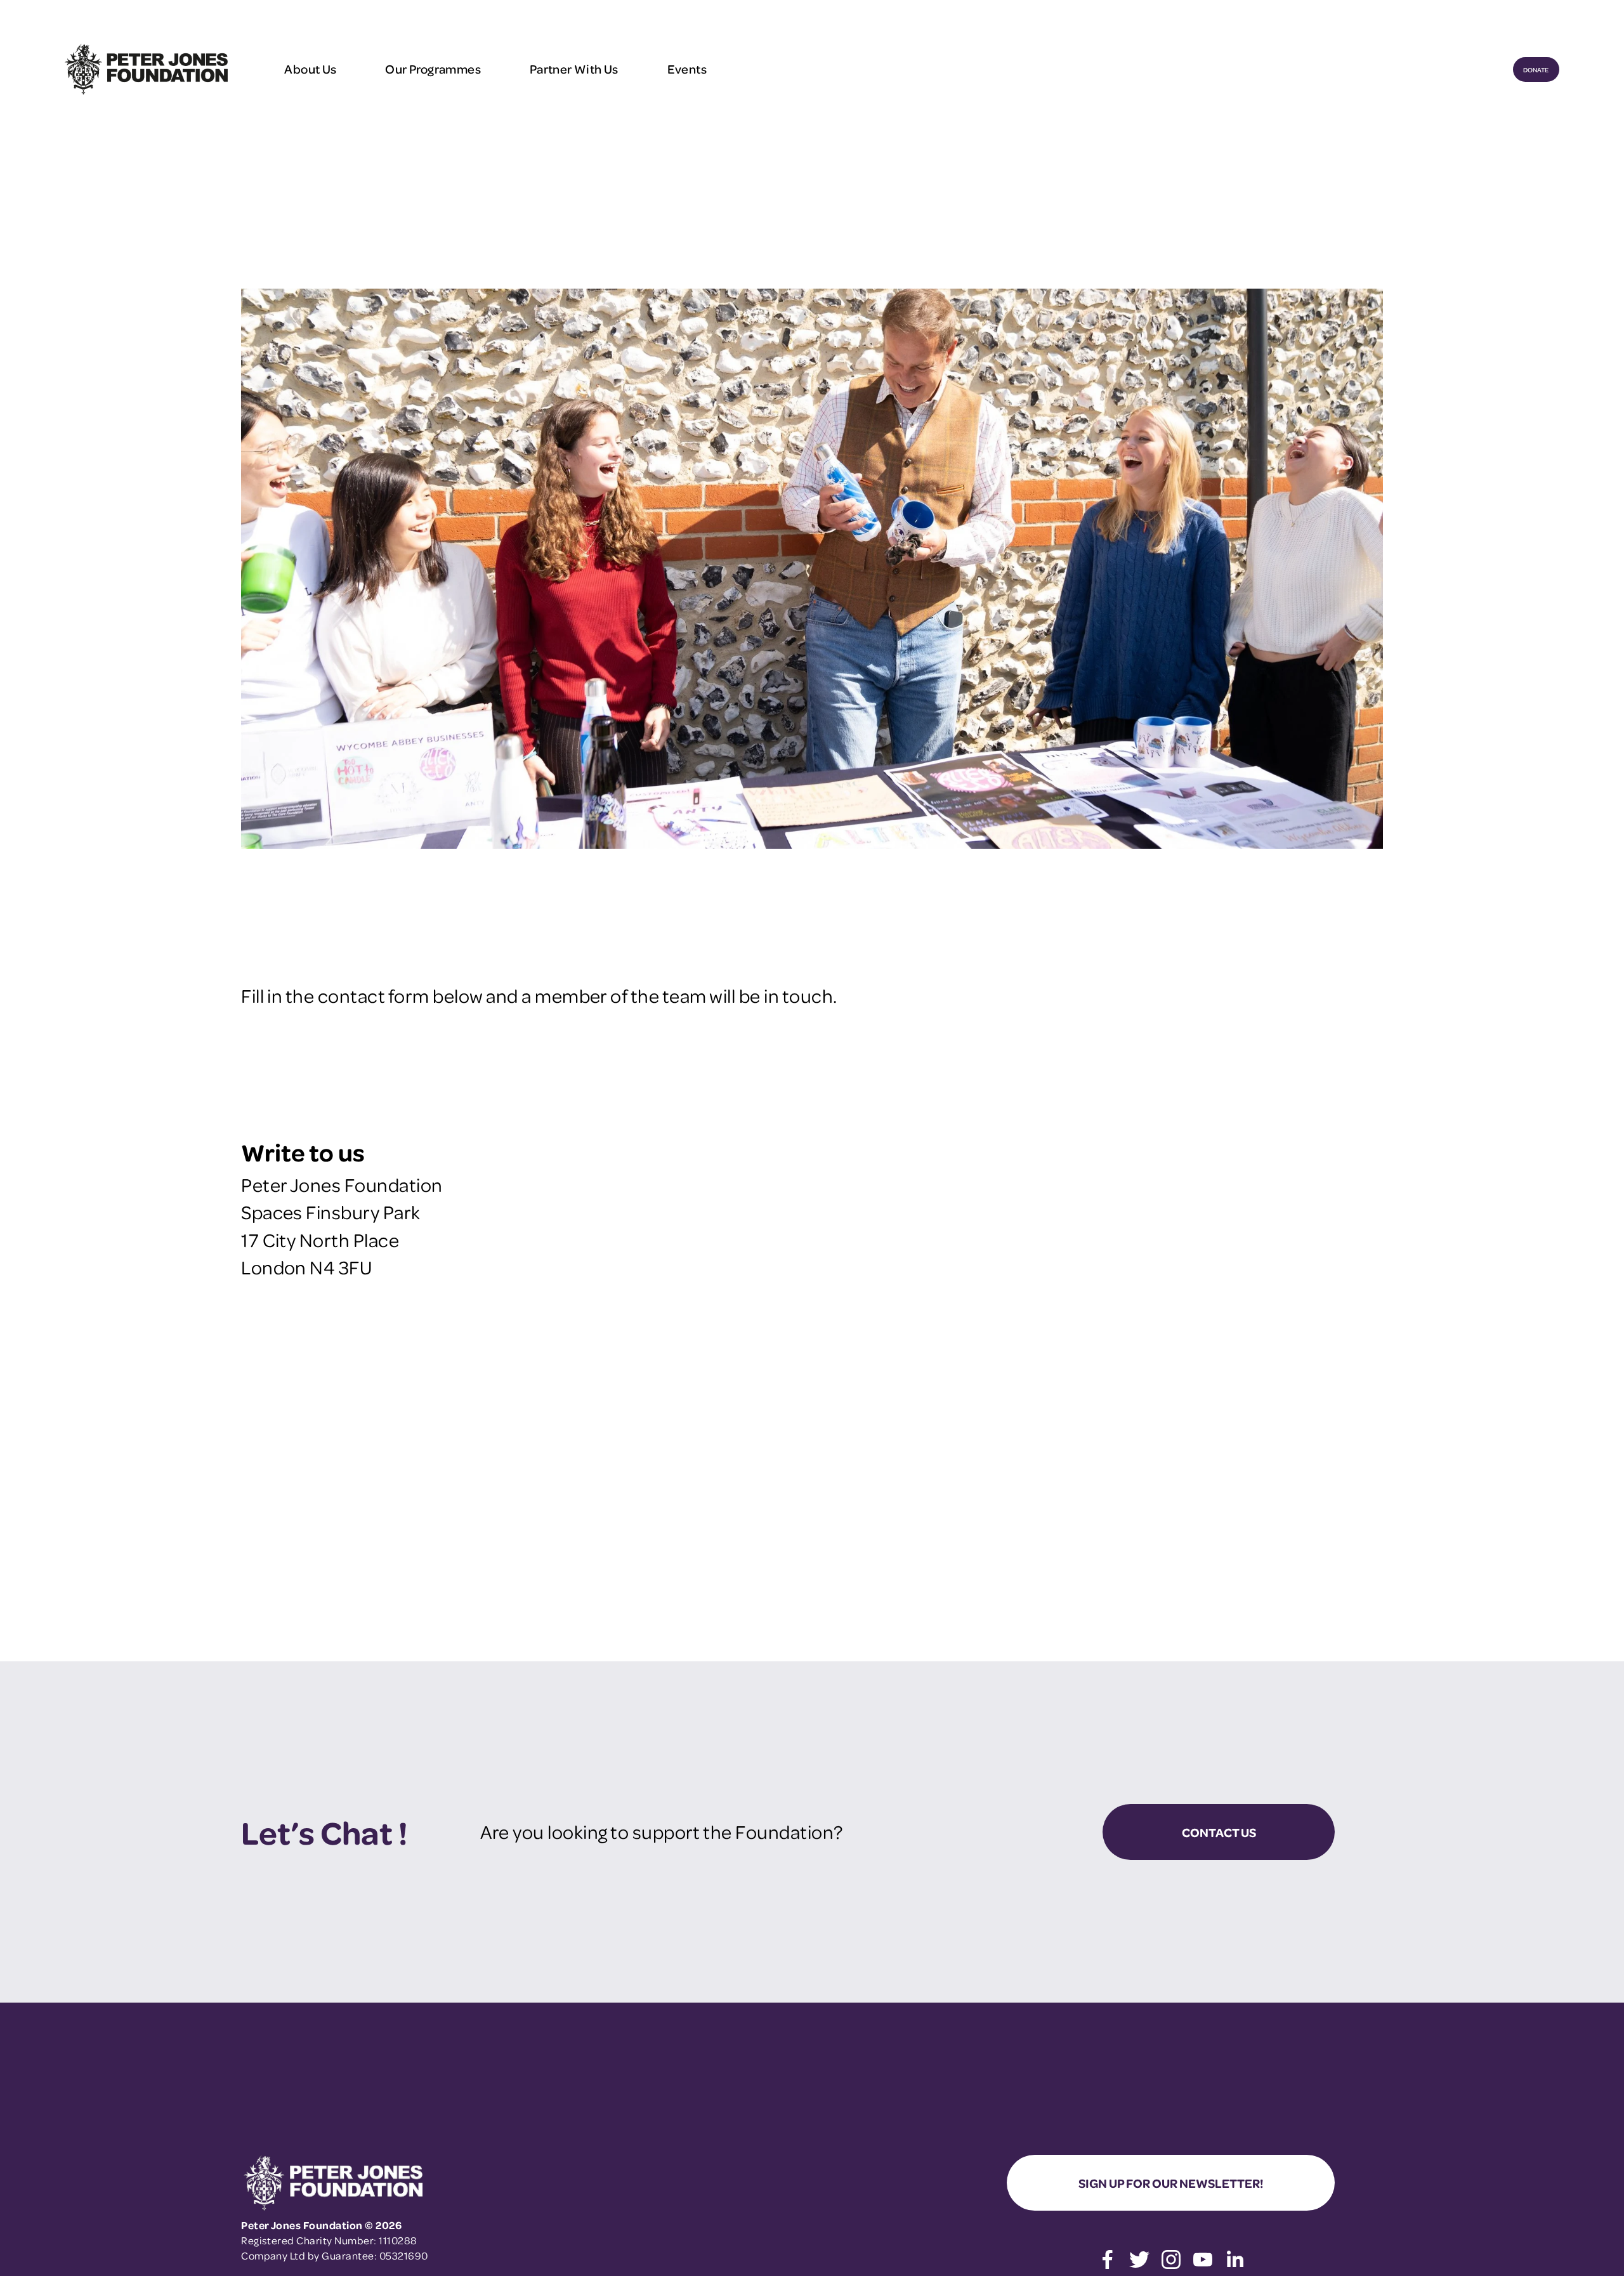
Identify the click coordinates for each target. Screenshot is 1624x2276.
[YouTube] (1203, 2260)
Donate (1536, 69)
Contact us (1219, 1832)
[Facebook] (1108, 2260)
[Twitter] (1139, 2260)
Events (687, 69)
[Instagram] (1171, 2260)
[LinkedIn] (1234, 2260)
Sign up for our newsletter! (1171, 2183)
